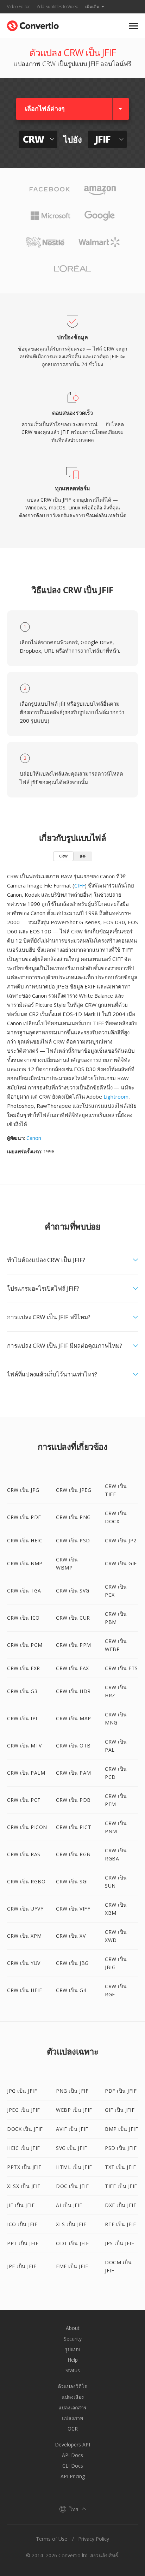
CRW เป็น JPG (23, 1490)
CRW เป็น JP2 (121, 1540)
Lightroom (116, 1096)
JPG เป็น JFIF (22, 2091)
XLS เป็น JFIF (71, 2224)
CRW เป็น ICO (23, 1618)
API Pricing (73, 2476)
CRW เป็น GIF (121, 1563)
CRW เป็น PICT (74, 1827)
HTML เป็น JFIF (74, 2167)
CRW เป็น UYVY (25, 1909)
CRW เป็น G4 (71, 1990)
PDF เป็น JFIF (121, 2091)
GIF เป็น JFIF (120, 2110)
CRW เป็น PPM (74, 1645)
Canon (34, 1138)
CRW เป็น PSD (73, 1540)
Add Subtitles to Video (58, 7)
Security (73, 2339)
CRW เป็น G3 (22, 1691)
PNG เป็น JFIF (72, 2091)
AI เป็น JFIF (69, 2205)
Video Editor (18, 7)
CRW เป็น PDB (73, 1800)
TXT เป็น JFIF (120, 2167)
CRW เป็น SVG (73, 1591)
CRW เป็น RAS (24, 1854)
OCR (73, 2429)
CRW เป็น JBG (72, 1963)
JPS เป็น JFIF (119, 2243)
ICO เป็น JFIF (22, 2224)
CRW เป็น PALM (26, 1773)
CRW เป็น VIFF (73, 1909)
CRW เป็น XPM (24, 1936)
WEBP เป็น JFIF (74, 2110)
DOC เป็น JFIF (72, 2186)
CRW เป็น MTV (24, 1746)
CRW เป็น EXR (24, 1668)
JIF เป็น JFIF (21, 2205)
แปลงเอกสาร (72, 2407)
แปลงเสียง (73, 2397)
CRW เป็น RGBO (26, 1881)
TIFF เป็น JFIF (121, 2186)
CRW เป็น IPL (23, 1718)
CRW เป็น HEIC (25, 1540)
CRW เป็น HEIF (24, 1990)
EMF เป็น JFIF (72, 2266)
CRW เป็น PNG (73, 1517)
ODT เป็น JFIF (72, 2243)
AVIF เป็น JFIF (72, 2129)
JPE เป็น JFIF (22, 2266)
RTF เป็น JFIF (120, 2224)
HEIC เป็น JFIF (24, 2148)
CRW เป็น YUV (24, 1963)
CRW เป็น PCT (24, 1800)
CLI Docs (73, 2466)
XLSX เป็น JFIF (24, 2186)
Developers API (72, 2444)
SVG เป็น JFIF (71, 2148)
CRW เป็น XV (71, 1936)
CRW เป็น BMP (25, 1563)
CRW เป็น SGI (72, 1881)
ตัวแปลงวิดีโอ (72, 2386)
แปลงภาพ (72, 2418)
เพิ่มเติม (92, 7)
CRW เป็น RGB (73, 1854)
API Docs (72, 2455)
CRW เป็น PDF (24, 1517)
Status (73, 2370)
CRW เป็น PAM (74, 1773)
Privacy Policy (94, 2539)
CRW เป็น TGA (24, 1591)
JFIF (83, 856)
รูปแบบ (72, 2349)
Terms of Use (52, 2539)
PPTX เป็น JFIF (24, 2167)
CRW (63, 856)
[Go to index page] (33, 24)
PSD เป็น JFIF (121, 2148)
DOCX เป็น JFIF (25, 2129)
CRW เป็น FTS (121, 1668)
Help (73, 2360)
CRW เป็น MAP (74, 1718)
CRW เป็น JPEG (74, 1490)
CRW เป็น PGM (25, 1645)
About (73, 2328)
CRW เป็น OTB (73, 1746)
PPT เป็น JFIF (23, 2243)
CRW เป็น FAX (72, 1668)
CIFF (80, 885)
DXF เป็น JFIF (121, 2205)
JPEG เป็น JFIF (24, 2110)
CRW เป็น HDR (73, 1691)
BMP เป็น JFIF (121, 2129)
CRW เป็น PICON (27, 1827)
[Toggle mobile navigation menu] (134, 26)
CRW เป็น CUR (73, 1618)
